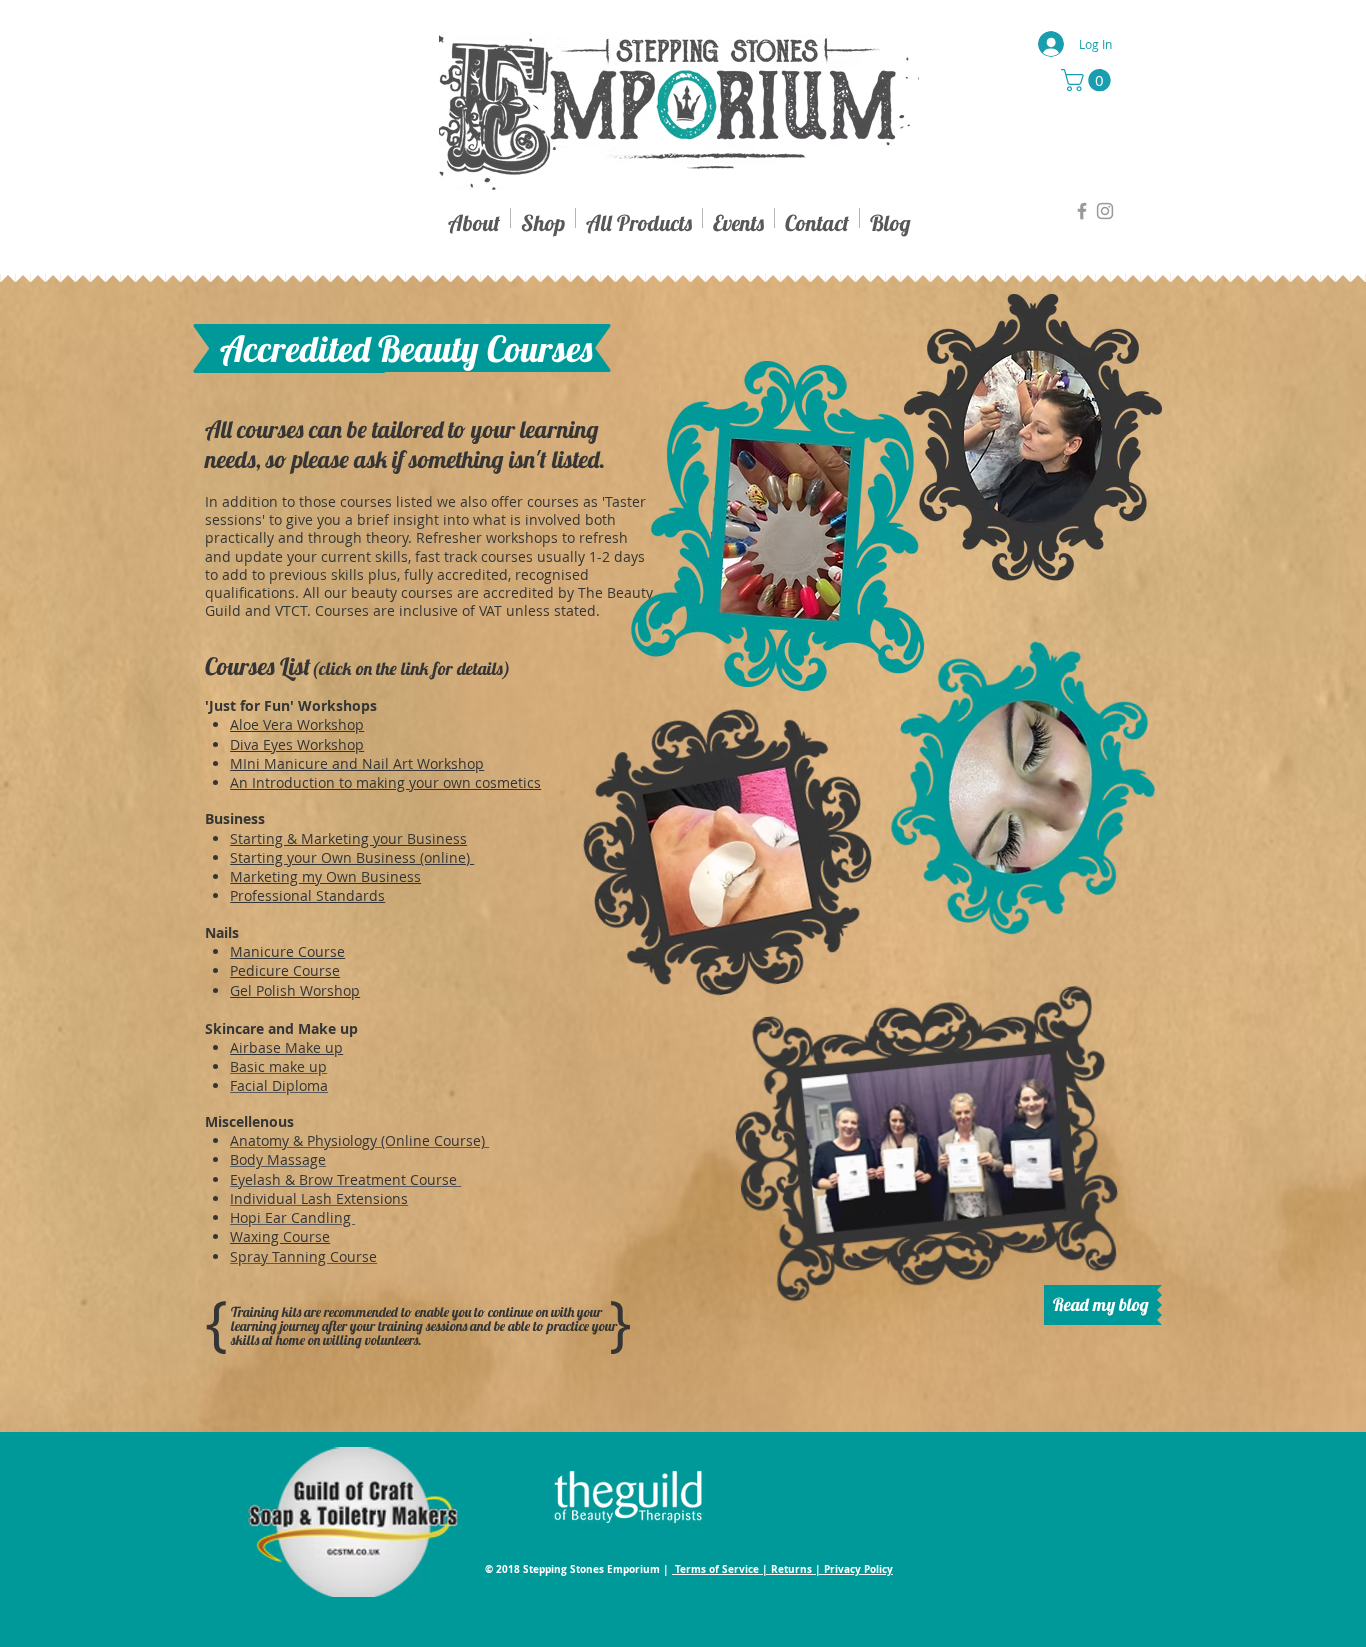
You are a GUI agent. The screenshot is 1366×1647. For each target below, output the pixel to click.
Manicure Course (287, 951)
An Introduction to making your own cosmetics (385, 782)
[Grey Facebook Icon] (1082, 211)
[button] (1088, 80)
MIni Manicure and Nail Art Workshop (357, 763)
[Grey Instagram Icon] (1105, 211)
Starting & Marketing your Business (348, 838)
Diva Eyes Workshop (297, 744)
